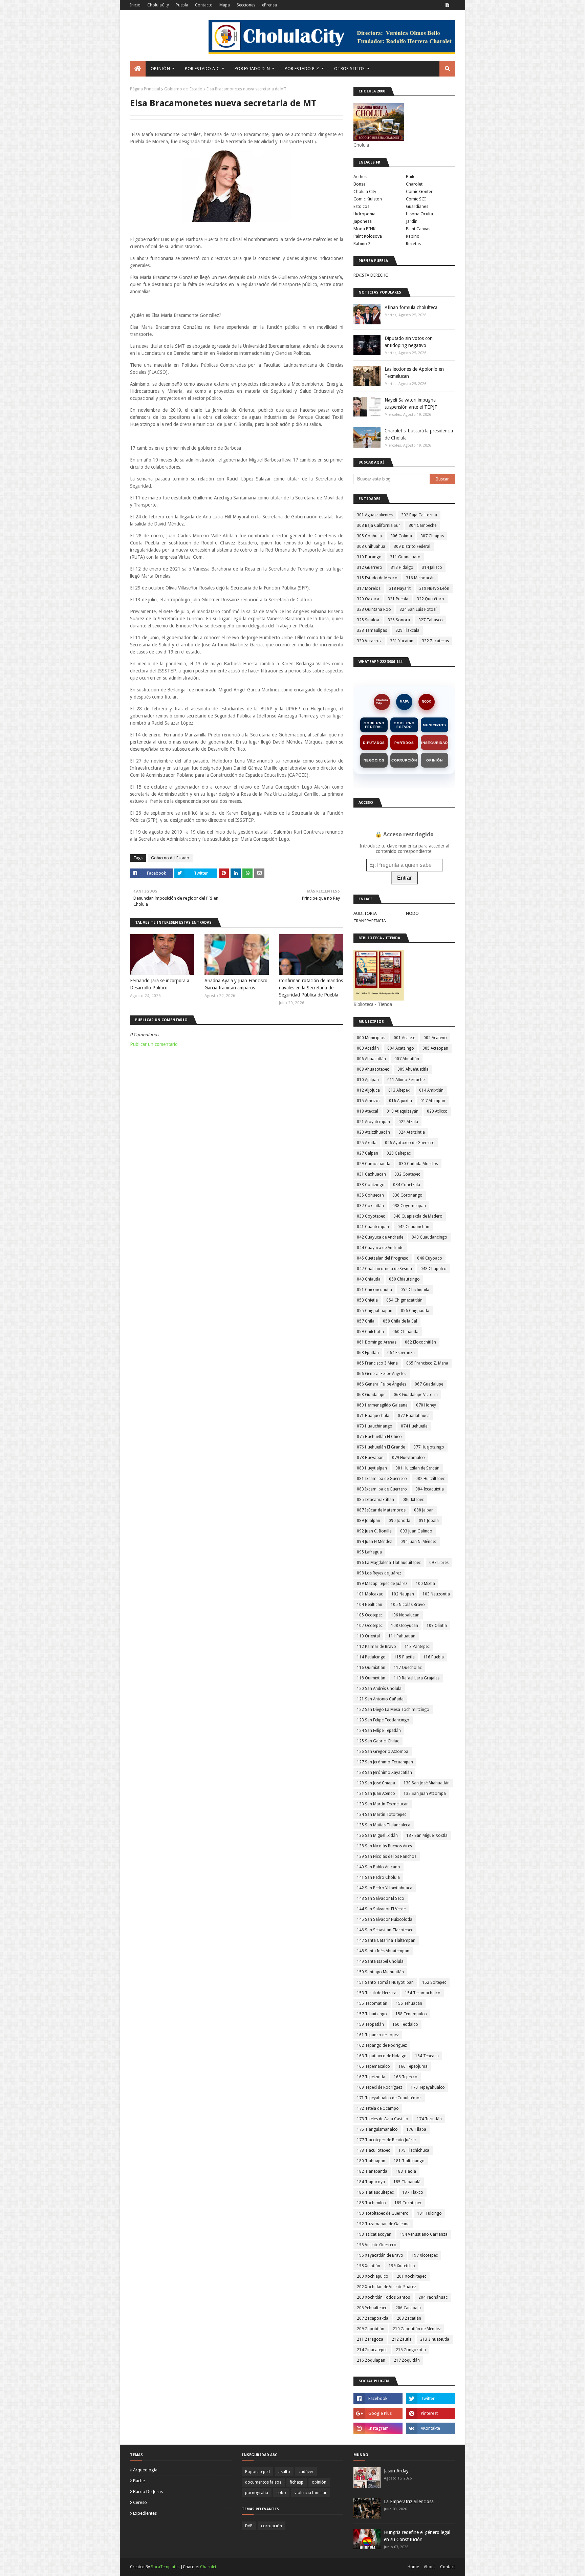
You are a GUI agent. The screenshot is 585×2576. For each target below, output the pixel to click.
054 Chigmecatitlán (404, 1300)
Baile (411, 177)
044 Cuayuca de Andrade (380, 1248)
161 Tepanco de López (378, 2035)
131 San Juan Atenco (376, 1794)
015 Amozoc (369, 1101)
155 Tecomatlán (372, 2003)
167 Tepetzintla (371, 2077)
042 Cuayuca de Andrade (380, 1237)
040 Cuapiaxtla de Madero (418, 1216)
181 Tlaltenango (409, 2161)
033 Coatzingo (371, 1185)
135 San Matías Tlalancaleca (384, 1825)
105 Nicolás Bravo (408, 1605)
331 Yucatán (402, 641)
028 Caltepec (399, 1153)
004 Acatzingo (401, 1048)
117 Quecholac (408, 1668)
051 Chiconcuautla (374, 1290)
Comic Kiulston (368, 199)
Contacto (204, 5)
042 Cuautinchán (413, 1227)
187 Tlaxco (413, 2192)
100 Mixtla (425, 1584)
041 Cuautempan (373, 1227)
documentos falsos (263, 2482)
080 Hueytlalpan (372, 1468)
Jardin (412, 221)
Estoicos (361, 206)
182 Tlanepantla (372, 2171)
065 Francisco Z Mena (377, 1363)
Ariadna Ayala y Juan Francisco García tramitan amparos (236, 984)
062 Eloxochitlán (420, 1342)
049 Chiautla (369, 1279)
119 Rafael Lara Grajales (417, 1678)
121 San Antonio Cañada (380, 1699)
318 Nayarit (400, 588)
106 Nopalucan (405, 1615)
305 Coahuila (369, 536)
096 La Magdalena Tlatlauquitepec (389, 1563)
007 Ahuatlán (407, 1059)
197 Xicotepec (425, 2255)
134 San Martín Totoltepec (382, 1815)
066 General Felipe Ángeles (382, 1384)
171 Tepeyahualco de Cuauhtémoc (389, 2098)
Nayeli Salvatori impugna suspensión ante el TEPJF (411, 403)
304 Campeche (422, 525)
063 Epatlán (368, 1353)
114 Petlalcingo (371, 1657)
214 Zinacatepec (372, 2350)
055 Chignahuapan (375, 1311)
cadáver (306, 2472)
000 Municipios (371, 1038)
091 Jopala (429, 1521)
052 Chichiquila (415, 1290)
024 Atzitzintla (412, 1132)
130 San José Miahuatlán (427, 1783)
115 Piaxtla (404, 1657)
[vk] (430, 2428)
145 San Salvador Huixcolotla (385, 1919)
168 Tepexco (406, 2077)
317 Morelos (369, 588)
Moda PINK (364, 229)
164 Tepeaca (427, 2056)
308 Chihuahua (371, 546)
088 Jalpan (424, 1510)
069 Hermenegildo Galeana (382, 1405)
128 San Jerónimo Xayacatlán (384, 1773)
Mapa (225, 5)
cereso (140, 2502)
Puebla (182, 5)
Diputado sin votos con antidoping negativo (409, 342)
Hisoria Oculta (419, 214)
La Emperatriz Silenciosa (409, 2502)
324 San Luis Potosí (418, 609)
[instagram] (378, 2428)
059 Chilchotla (370, 1332)
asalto (284, 2472)
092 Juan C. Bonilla (374, 1531)
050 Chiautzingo (404, 1279)
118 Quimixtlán (371, 1678)
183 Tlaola (406, 2171)
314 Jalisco (432, 567)
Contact (448, 2567)
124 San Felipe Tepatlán (379, 1731)
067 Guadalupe (429, 1384)
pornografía (257, 2493)
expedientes (145, 2513)
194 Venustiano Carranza (424, 2234)
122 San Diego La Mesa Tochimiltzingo (393, 1710)
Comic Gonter (419, 191)
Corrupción (404, 760)
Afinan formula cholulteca (411, 307)
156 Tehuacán (409, 2003)
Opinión (435, 760)
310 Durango (369, 557)
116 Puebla (434, 1657)
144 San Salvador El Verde (381, 1909)
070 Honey (426, 1405)
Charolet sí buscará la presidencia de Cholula (419, 434)
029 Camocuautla (374, 1164)
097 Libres (439, 1563)
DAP (249, 2526)
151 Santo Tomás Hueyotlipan (385, 1982)
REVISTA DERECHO (371, 275)
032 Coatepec (407, 1174)
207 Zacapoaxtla (373, 2318)
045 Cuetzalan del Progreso (383, 1258)
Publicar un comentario (154, 1044)
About (429, 2567)
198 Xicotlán (369, 2266)
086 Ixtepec (413, 1500)
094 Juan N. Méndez (419, 1542)
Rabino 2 (362, 244)
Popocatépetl (257, 2472)
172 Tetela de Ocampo (378, 2108)
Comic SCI (416, 199)
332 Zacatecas (435, 641)
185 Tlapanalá (407, 2182)
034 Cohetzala (407, 1185)
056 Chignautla (415, 1311)
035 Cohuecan (370, 1195)
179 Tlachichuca (414, 2150)
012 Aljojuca (368, 1090)
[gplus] (378, 2413)
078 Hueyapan (370, 1458)
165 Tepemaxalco (373, 2066)
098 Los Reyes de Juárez (379, 1573)
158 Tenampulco (411, 2014)
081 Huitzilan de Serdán (417, 1468)
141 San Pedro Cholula (378, 1877)
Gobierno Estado (404, 725)
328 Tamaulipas (372, 630)
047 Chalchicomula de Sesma (384, 1269)
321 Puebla (398, 599)
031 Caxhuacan (371, 1174)
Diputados (374, 743)
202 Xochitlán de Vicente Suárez (386, 2287)
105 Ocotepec (370, 1615)
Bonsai (360, 184)
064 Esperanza (401, 1353)
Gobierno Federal (374, 725)
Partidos (404, 743)
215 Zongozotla (411, 2350)
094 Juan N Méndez (374, 1542)
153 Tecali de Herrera (377, 1993)
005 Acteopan (435, 1048)
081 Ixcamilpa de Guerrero (382, 1479)
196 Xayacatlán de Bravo (380, 2255)
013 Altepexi (399, 1090)
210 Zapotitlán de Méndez (417, 2329)
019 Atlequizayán (403, 1111)
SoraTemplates (165, 2567)
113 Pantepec (417, 1647)
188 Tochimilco (371, 2203)
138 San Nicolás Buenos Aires (384, 1846)
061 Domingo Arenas (377, 1342)
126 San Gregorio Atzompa (383, 1752)
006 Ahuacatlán (371, 1059)
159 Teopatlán (370, 2024)
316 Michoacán (420, 578)
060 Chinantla (405, 1332)
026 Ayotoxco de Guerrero (410, 1143)
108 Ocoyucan (405, 1626)
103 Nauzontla (436, 1594)
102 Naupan (403, 1594)
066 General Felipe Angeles (382, 1374)
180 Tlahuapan (371, 2161)
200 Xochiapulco (373, 2276)
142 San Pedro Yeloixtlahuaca (385, 1888)
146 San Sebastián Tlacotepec (385, 1930)
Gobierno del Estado (183, 89)
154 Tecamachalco (423, 1993)
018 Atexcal (367, 1111)
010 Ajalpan (368, 1080)
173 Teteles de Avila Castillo (383, 2119)
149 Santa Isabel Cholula (380, 1961)
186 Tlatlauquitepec (375, 2192)
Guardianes (417, 206)
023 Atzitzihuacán (373, 1132)
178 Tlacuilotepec (373, 2150)
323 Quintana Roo (374, 609)
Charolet (414, 184)
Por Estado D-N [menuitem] (252, 69)
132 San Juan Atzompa (425, 1794)
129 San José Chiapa (376, 1783)
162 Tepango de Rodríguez (382, 2045)
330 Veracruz (369, 641)
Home (413, 2567)
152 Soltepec (434, 1982)
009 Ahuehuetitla (413, 1069)
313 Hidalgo (402, 567)
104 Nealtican (370, 1605)
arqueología (145, 2470)
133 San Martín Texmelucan (383, 1804)
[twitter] (430, 2399)
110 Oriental (368, 1636)
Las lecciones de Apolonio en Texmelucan (414, 373)
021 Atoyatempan (373, 1122)
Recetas (413, 244)
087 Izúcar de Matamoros (381, 1510)
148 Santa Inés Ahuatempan (383, 1951)
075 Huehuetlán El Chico (379, 1437)
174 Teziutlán (429, 2119)
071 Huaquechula (373, 1416)
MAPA (404, 702)
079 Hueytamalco (408, 1458)
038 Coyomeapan (409, 1206)
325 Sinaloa (368, 620)
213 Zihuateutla (435, 2339)
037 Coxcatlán (370, 1206)
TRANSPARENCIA (370, 921)
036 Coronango (407, 1195)
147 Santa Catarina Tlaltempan (386, 1940)
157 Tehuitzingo (372, 2014)
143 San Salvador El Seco (381, 1898)
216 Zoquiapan (371, 2360)
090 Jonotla (399, 1521)
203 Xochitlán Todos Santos (383, 2297)
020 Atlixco (437, 1111)
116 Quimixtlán (371, 1668)
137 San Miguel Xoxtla (427, 1836)
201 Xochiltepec (411, 2276)
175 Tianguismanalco (377, 2129)
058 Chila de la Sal (400, 1321)
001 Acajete (404, 1038)
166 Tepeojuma (413, 2066)
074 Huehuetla (414, 1426)
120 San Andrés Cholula (379, 1689)
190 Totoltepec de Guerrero (383, 2213)
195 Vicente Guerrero (377, 2245)
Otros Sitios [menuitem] (350, 69)
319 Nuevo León (434, 588)
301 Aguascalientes (375, 515)
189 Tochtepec (408, 2203)
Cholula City (365, 191)
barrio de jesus (148, 2492)
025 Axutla (367, 1143)
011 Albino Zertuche (406, 1080)
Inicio (135, 5)
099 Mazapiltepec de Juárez (382, 1584)
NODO (427, 702)
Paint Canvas (418, 229)
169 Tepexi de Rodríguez (380, 2087)
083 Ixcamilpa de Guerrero (382, 1489)
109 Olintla (437, 1626)
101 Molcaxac (370, 1594)
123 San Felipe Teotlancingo (383, 1720)
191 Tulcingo (429, 2213)
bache (139, 2481)
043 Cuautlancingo (429, 1237)
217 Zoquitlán (407, 2360)
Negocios (374, 760)
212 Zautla (402, 2339)
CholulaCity (158, 5)
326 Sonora (399, 620)
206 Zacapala (408, 2308)
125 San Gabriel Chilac (378, 1741)
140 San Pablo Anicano (378, 1867)
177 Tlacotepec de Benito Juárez (387, 2140)
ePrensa (269, 5)
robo (281, 2493)
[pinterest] (430, 2413)
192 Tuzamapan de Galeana (383, 2224)
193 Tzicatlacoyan (374, 2234)
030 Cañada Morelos (418, 1164)
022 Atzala (408, 1122)
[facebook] (447, 5)
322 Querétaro (430, 599)
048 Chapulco (434, 1269)
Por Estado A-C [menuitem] (202, 69)
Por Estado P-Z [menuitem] (302, 69)
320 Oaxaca (368, 599)
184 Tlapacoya (371, 2182)
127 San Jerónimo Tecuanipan (385, 1762)
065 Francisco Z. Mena (427, 1363)
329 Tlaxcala (407, 630)
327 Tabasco (431, 620)
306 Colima (401, 536)
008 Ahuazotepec (373, 1069)
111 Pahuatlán (402, 1636)
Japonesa (363, 221)
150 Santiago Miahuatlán (380, 1972)
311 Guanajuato (405, 557)
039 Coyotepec (371, 1216)
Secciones (246, 5)
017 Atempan (433, 1101)
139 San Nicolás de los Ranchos (387, 1856)
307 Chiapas (432, 536)
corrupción (272, 2526)
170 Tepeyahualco (428, 2087)
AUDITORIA (365, 913)
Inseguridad (435, 743)
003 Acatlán (368, 1048)
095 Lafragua (369, 1552)
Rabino (413, 236)
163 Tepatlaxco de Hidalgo (382, 2056)
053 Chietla (367, 1300)
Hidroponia (364, 214)
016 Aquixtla (400, 1101)
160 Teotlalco (405, 2024)
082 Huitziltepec (430, 1479)
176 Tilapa (416, 2129)
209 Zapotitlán (371, 2329)
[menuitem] (138, 69)
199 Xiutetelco (402, 2266)
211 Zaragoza (370, 2339)
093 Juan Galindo (416, 1531)
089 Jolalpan (369, 1521)
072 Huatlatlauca (414, 1416)
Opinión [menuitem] (160, 69)
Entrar (404, 878)
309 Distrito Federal (412, 546)
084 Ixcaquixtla (430, 1489)
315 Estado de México (377, 578)
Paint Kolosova (368, 236)
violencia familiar (311, 2493)
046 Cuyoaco (430, 1258)
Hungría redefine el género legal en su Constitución (417, 2536)
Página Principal (145, 89)
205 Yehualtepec (372, 2308)
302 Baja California (419, 515)
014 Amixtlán (431, 1090)
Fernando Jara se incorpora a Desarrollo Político (160, 984)
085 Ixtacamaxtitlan (375, 1500)
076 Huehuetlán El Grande (381, 1447)
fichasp (297, 2482)
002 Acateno (435, 1038)
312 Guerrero (370, 567)
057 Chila (366, 1321)
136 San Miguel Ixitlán (377, 1836)
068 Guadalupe (371, 1395)
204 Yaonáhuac (433, 2297)
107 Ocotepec (370, 1626)
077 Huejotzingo (429, 1447)
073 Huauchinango (375, 1426)
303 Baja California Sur (378, 525)
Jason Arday (396, 2471)
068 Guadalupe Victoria (416, 1395)
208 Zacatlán (409, 2318)
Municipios (434, 725)
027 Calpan (367, 1153)
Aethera (361, 177)
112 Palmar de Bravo (376, 1647)
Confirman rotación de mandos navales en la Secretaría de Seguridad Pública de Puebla (311, 988)
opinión (319, 2482)
